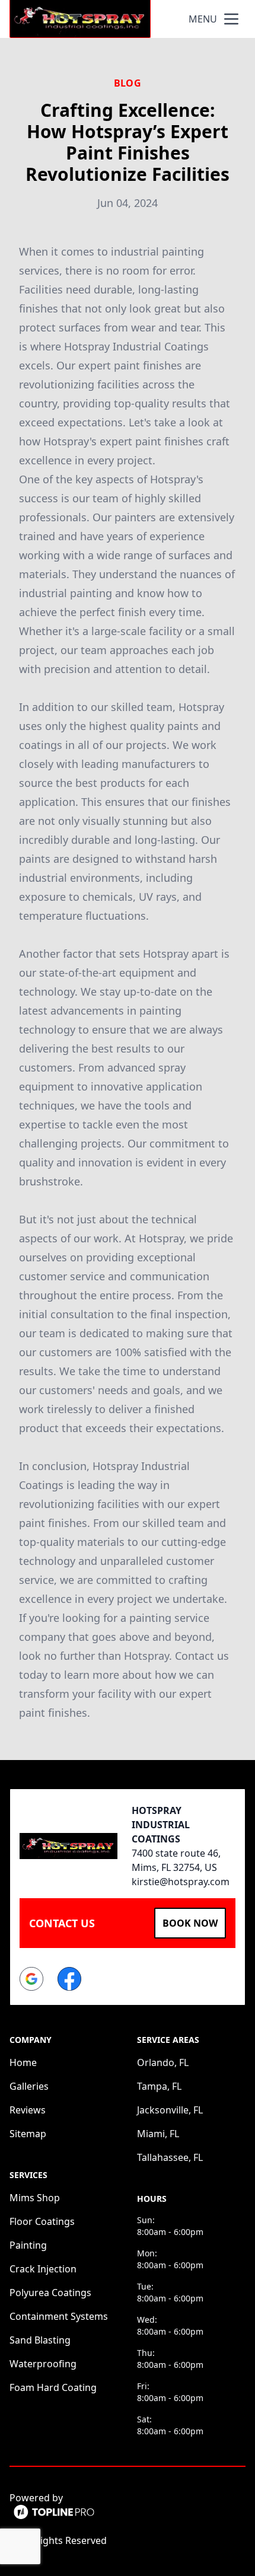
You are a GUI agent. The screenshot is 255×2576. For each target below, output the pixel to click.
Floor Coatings (42, 2221)
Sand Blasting (40, 2340)
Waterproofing (43, 2364)
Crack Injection (43, 2269)
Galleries (29, 2086)
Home (23, 2062)
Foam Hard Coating (53, 2387)
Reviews (28, 2110)
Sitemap (28, 2134)
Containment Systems (59, 2316)
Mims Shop (35, 2198)
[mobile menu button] (231, 19)
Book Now (190, 1923)
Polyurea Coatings (50, 2293)
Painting (28, 2245)
